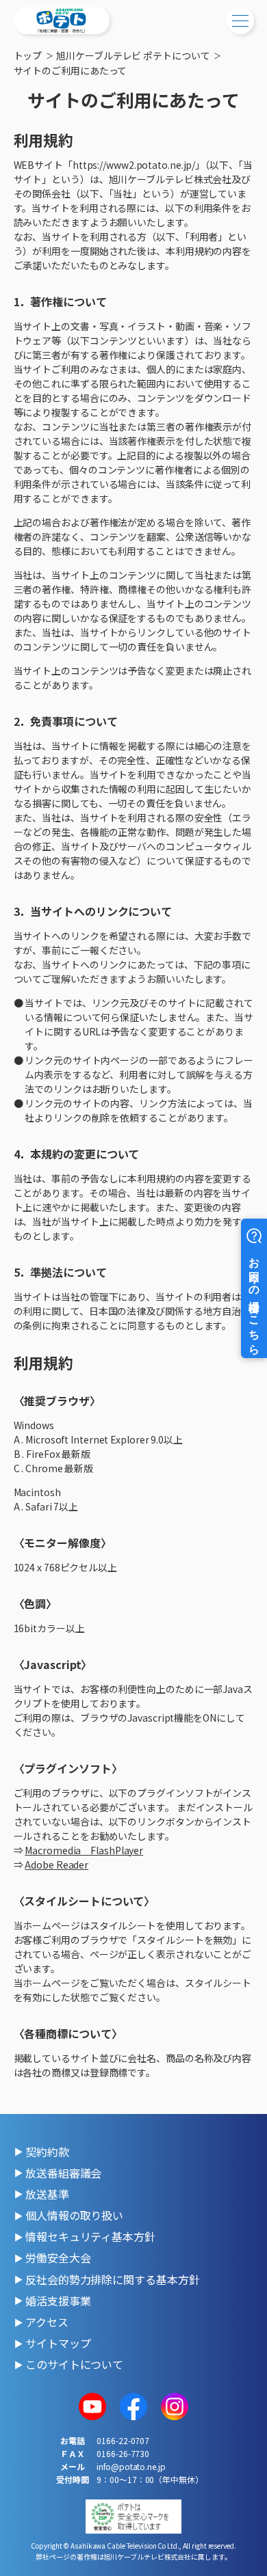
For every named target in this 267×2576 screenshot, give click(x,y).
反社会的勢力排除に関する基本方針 (112, 2279)
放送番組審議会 (63, 2173)
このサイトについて (74, 2364)
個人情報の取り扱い (74, 2215)
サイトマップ (58, 2343)
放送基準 (47, 2194)
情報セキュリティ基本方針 (90, 2236)
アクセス (47, 2322)
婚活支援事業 (58, 2301)
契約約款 (47, 2152)
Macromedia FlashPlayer (84, 1850)
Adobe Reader (56, 1865)
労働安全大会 (58, 2258)
